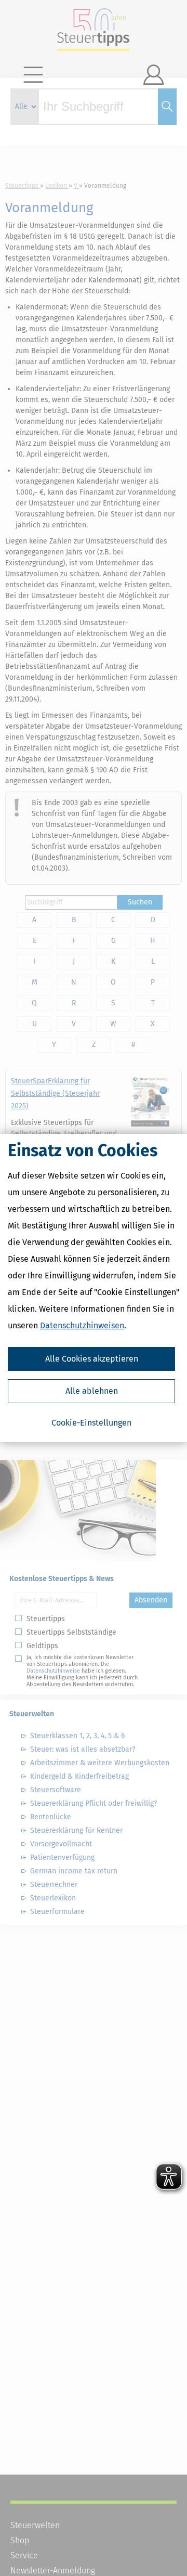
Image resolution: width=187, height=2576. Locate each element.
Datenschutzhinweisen (82, 1325)
